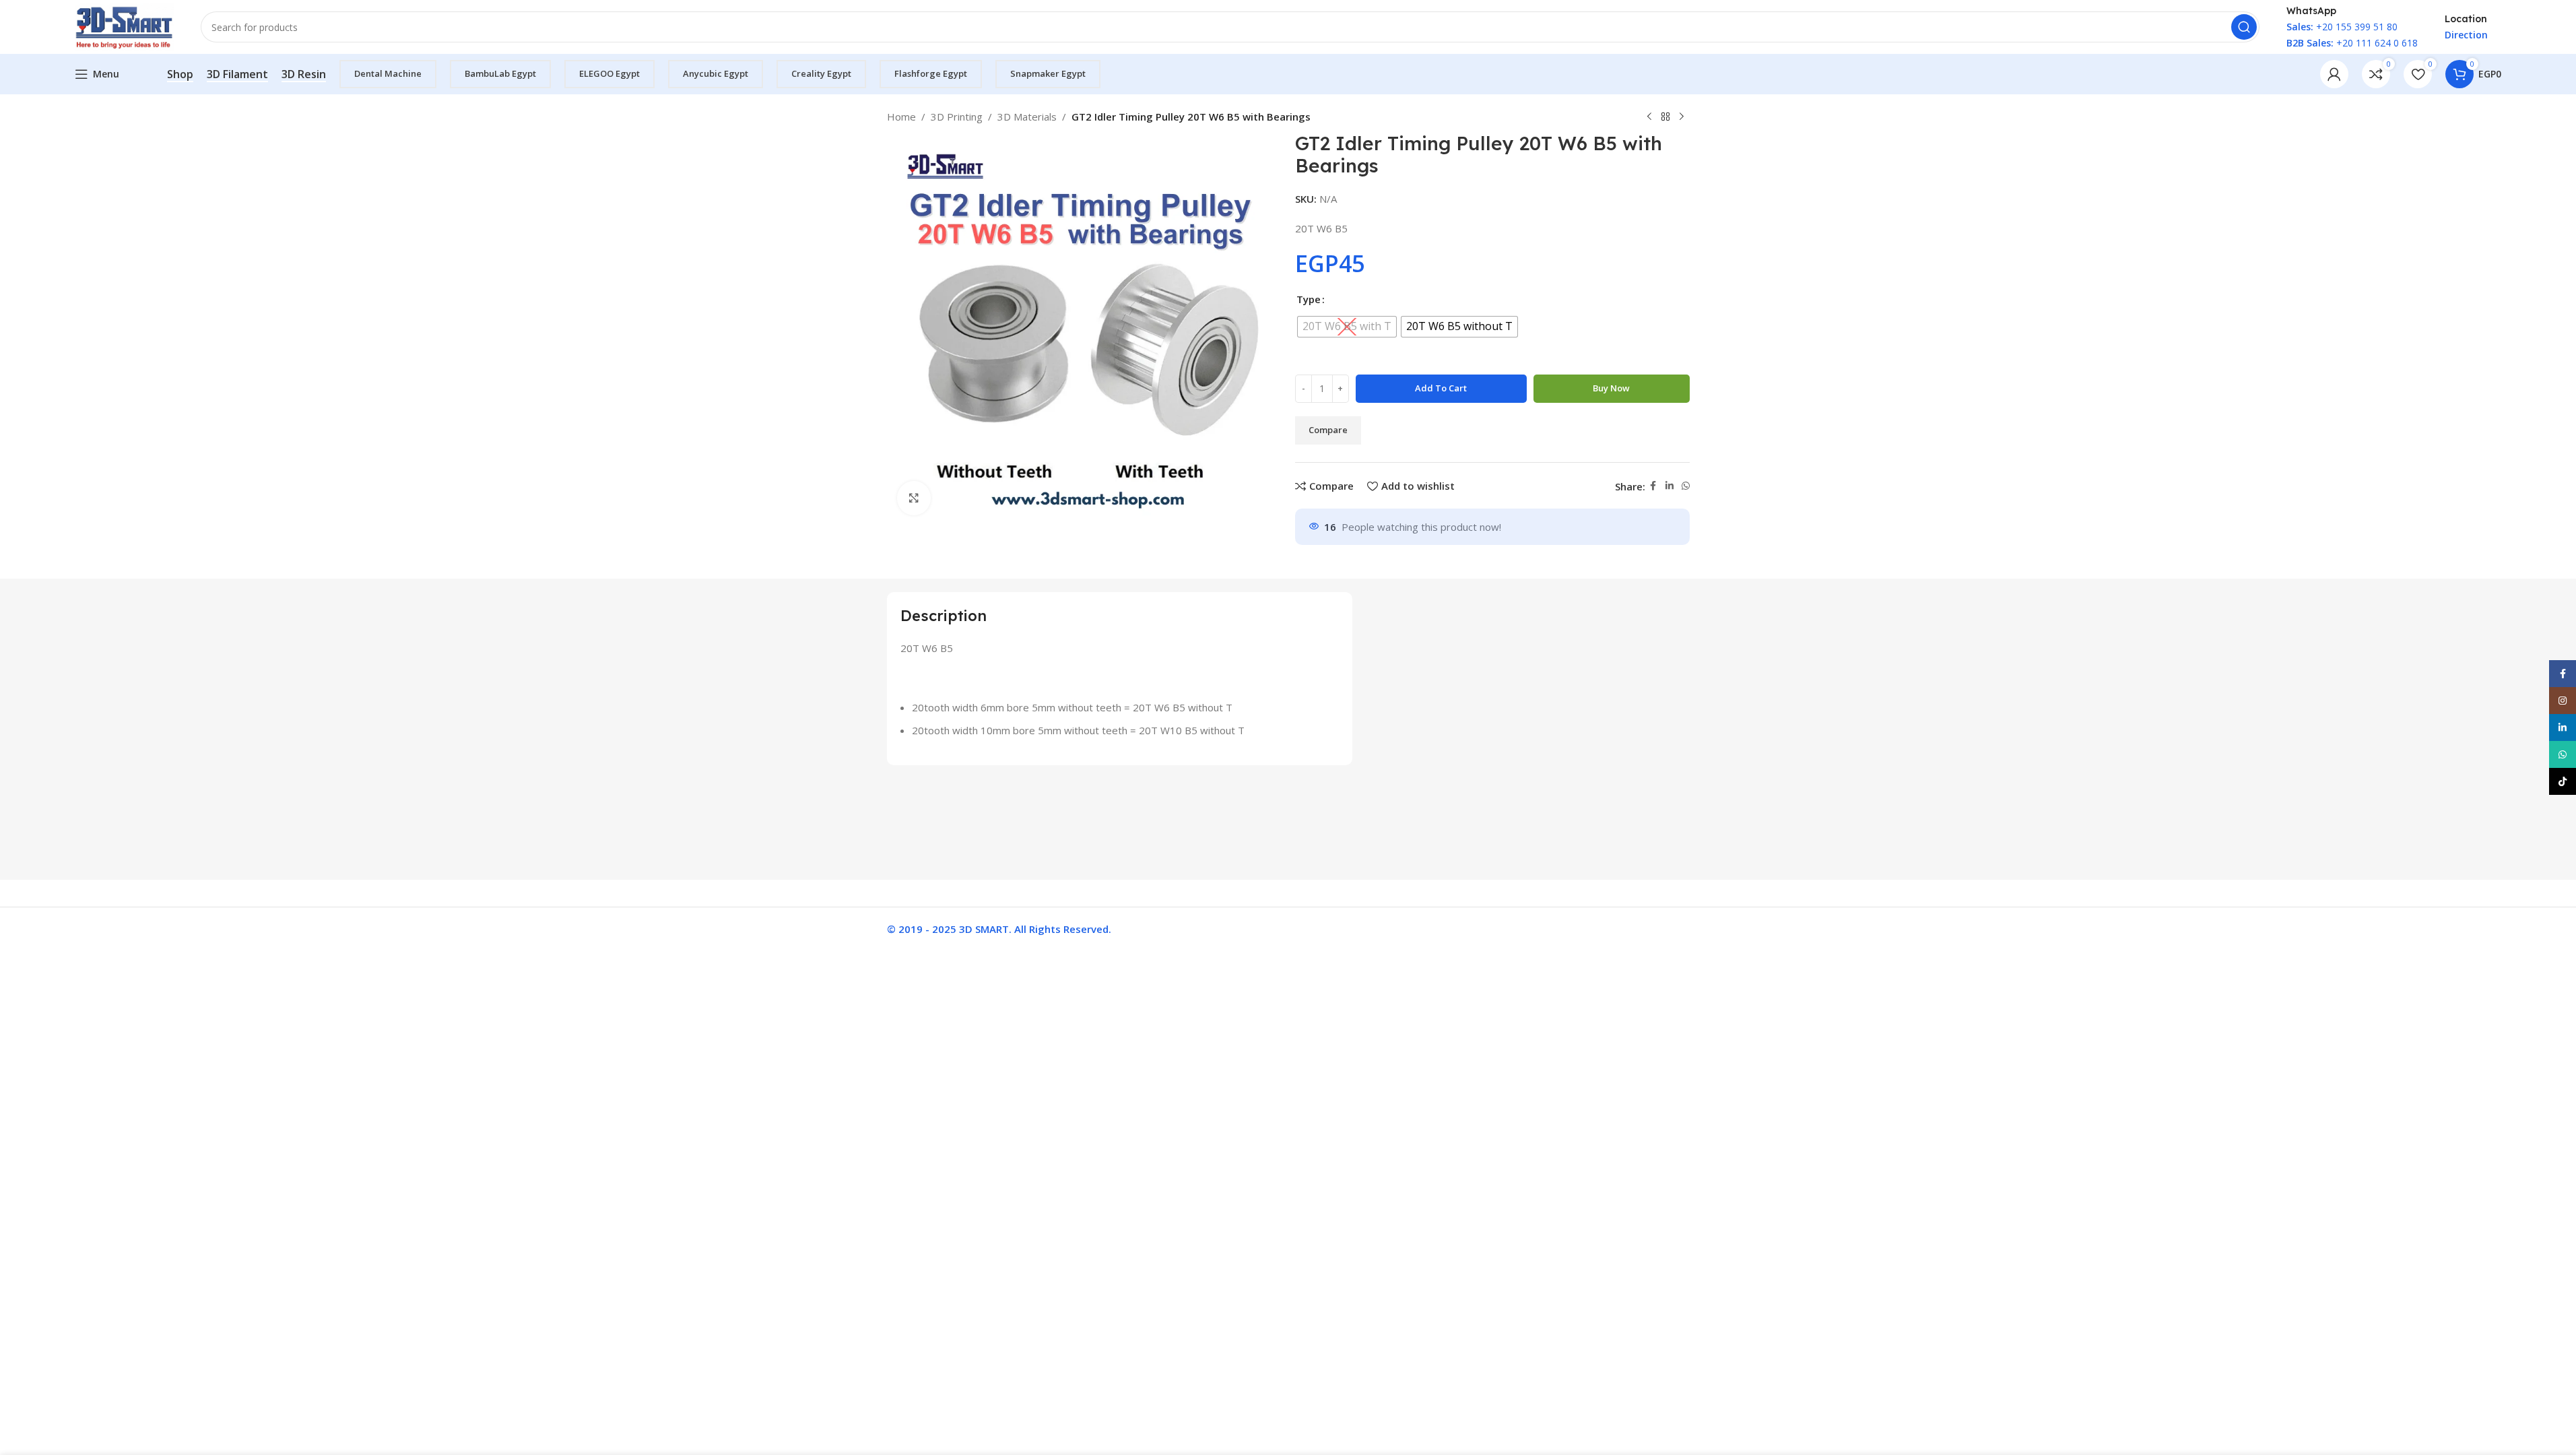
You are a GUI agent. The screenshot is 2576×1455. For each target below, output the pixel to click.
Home (901, 117)
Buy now (1611, 388)
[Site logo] (125, 26)
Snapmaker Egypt (1048, 73)
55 (2346, 27)
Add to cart (1441, 388)
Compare (1328, 430)
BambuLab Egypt (500, 73)
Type (1309, 299)
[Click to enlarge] (914, 498)
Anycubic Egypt (716, 73)
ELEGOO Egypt (609, 73)
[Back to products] (1665, 117)
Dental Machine (388, 73)
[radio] (1347, 327)
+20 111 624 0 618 (2352, 43)
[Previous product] (1649, 117)
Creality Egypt (821, 73)
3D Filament (237, 75)
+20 (2310, 27)
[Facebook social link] (1653, 486)
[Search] (2244, 27)
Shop (180, 75)
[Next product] (1682, 117)
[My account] (2334, 74)
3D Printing (957, 117)
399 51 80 (2375, 27)
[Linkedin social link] (1670, 486)
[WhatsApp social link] (1686, 486)
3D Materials (1027, 117)
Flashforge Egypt (931, 73)
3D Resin (304, 75)
